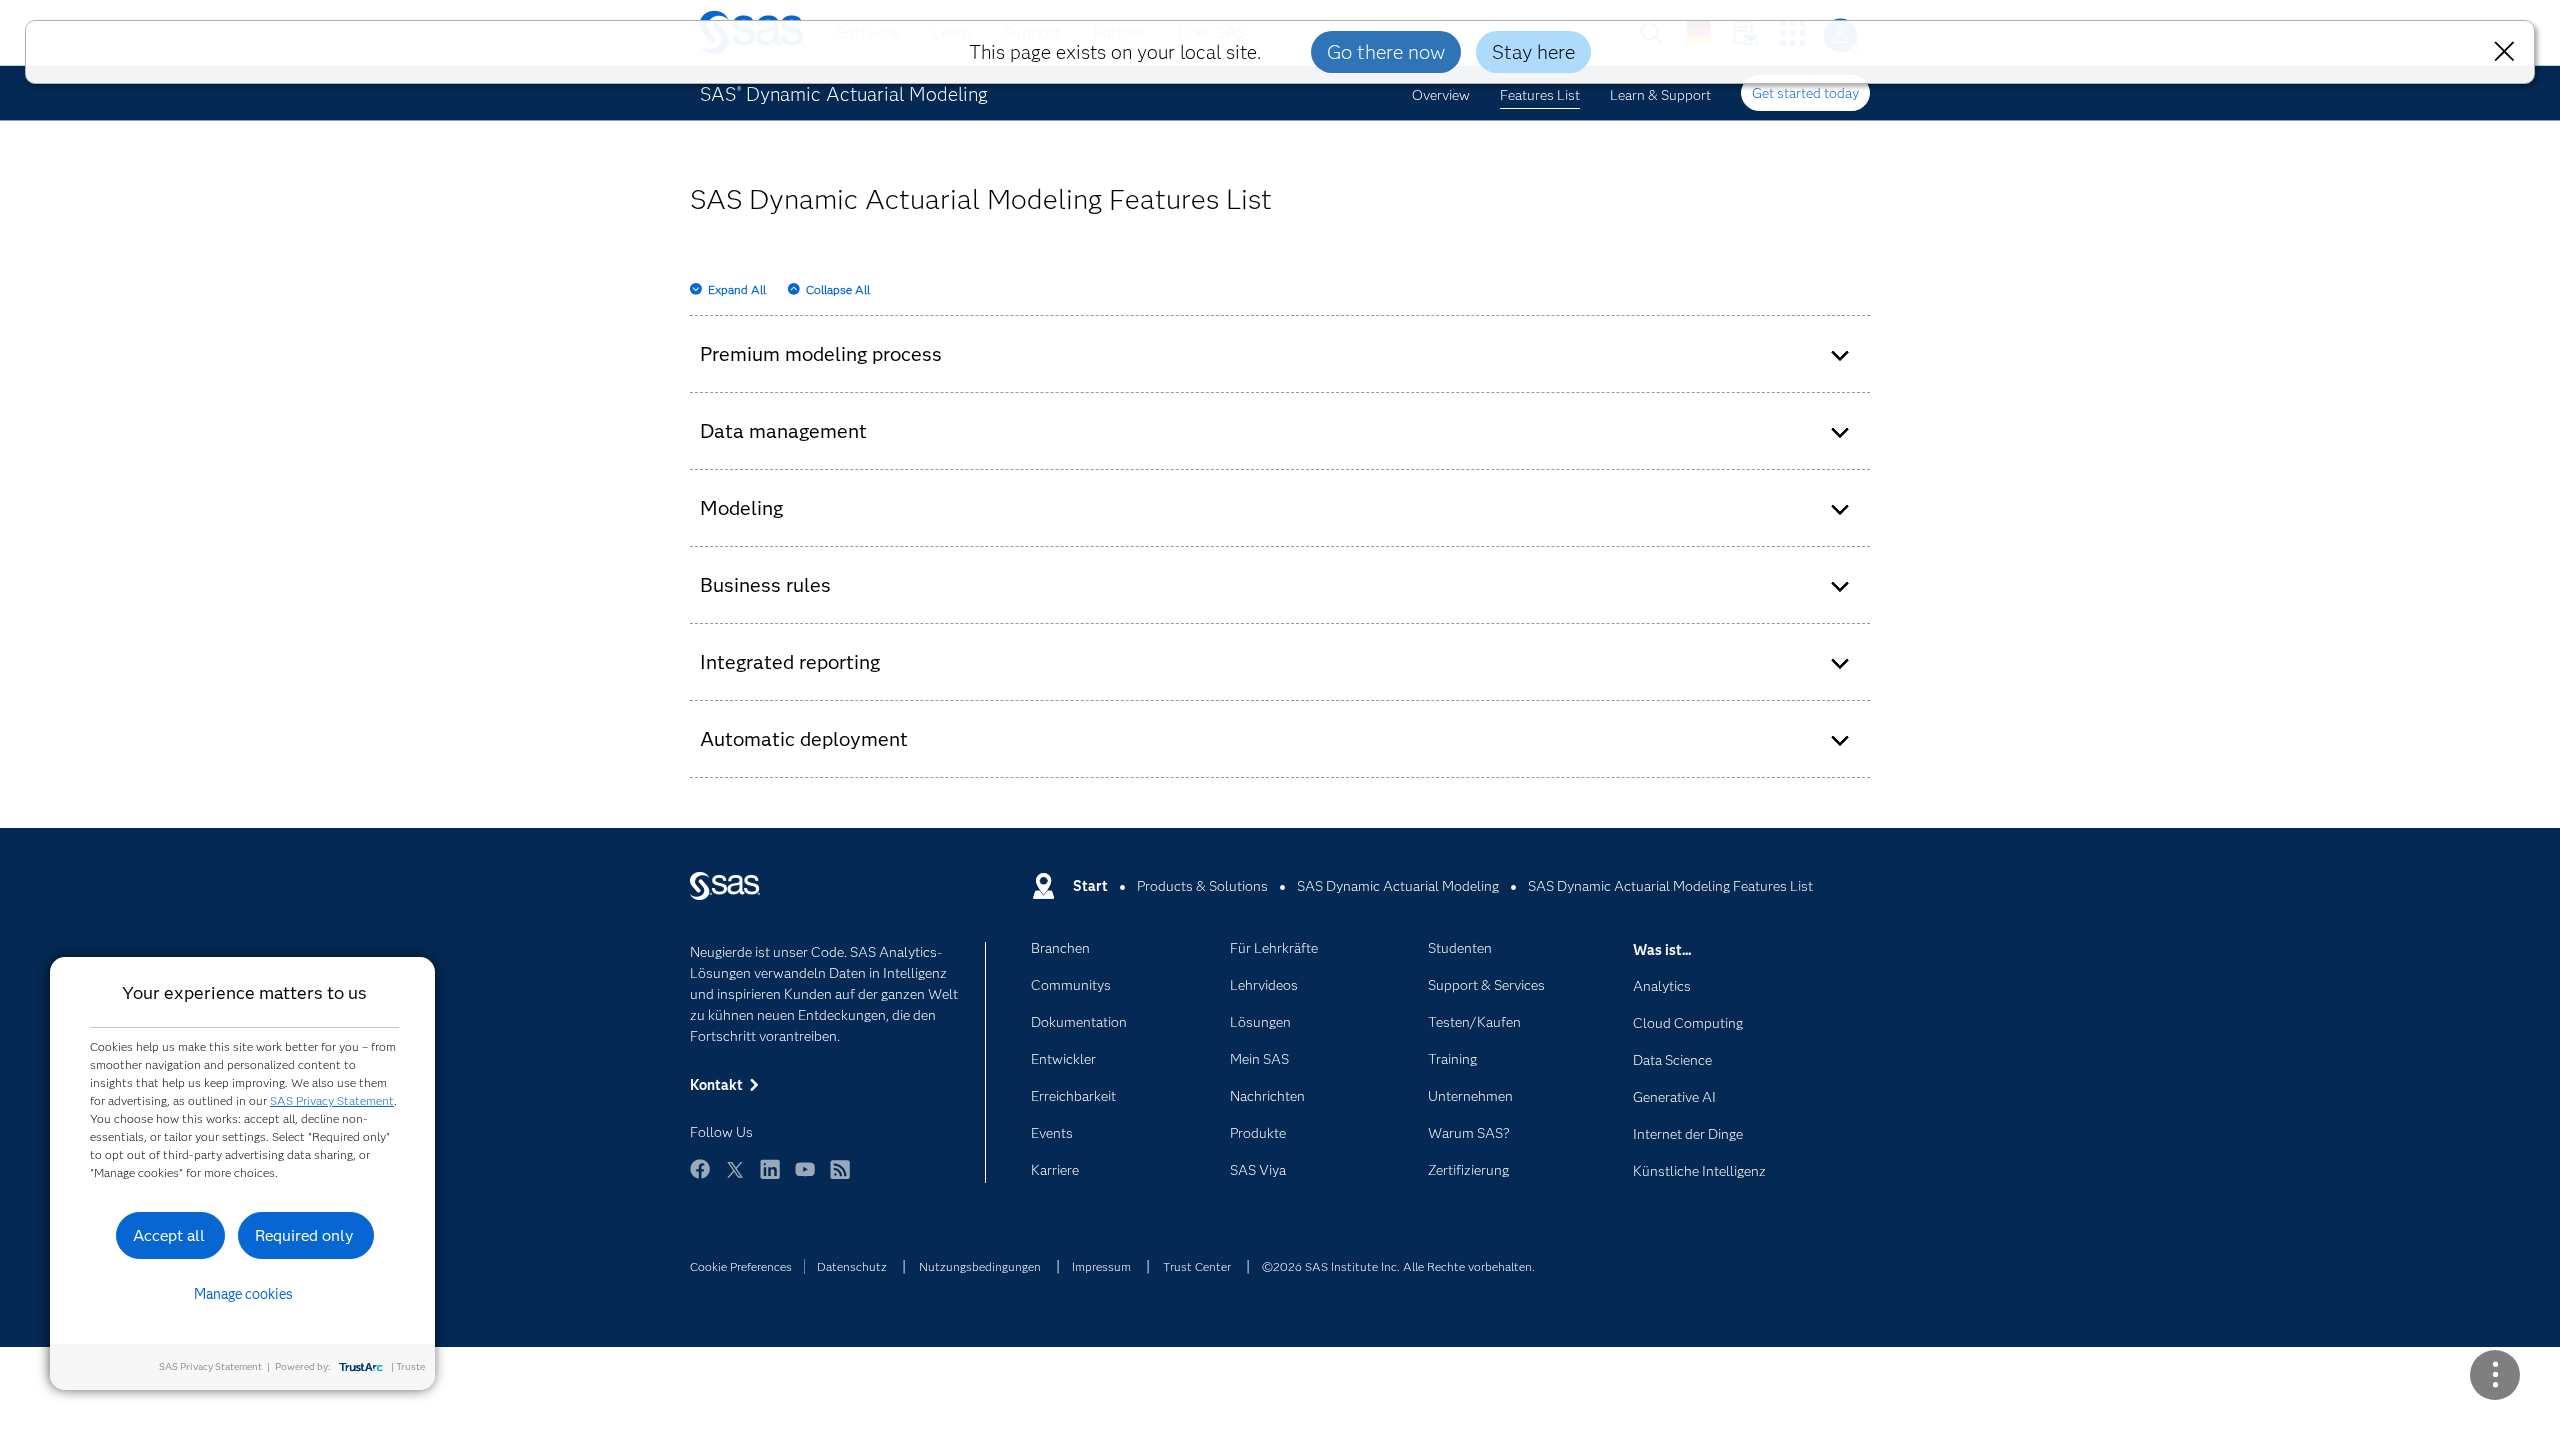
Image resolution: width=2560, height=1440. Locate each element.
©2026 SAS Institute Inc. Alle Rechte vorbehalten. (1398, 1266)
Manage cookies (243, 1294)
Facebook (700, 1178)
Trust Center (1197, 1266)
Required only (304, 1235)
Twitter (735, 1178)
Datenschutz (852, 1266)
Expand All (737, 289)
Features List (1540, 95)
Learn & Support (1660, 95)
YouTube (805, 1178)
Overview (1441, 95)
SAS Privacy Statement (332, 1100)
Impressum (1101, 1266)
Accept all (169, 1235)
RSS (840, 1178)
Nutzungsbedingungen (980, 1266)
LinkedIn (770, 1178)
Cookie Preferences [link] (741, 1266)
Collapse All (838, 289)
